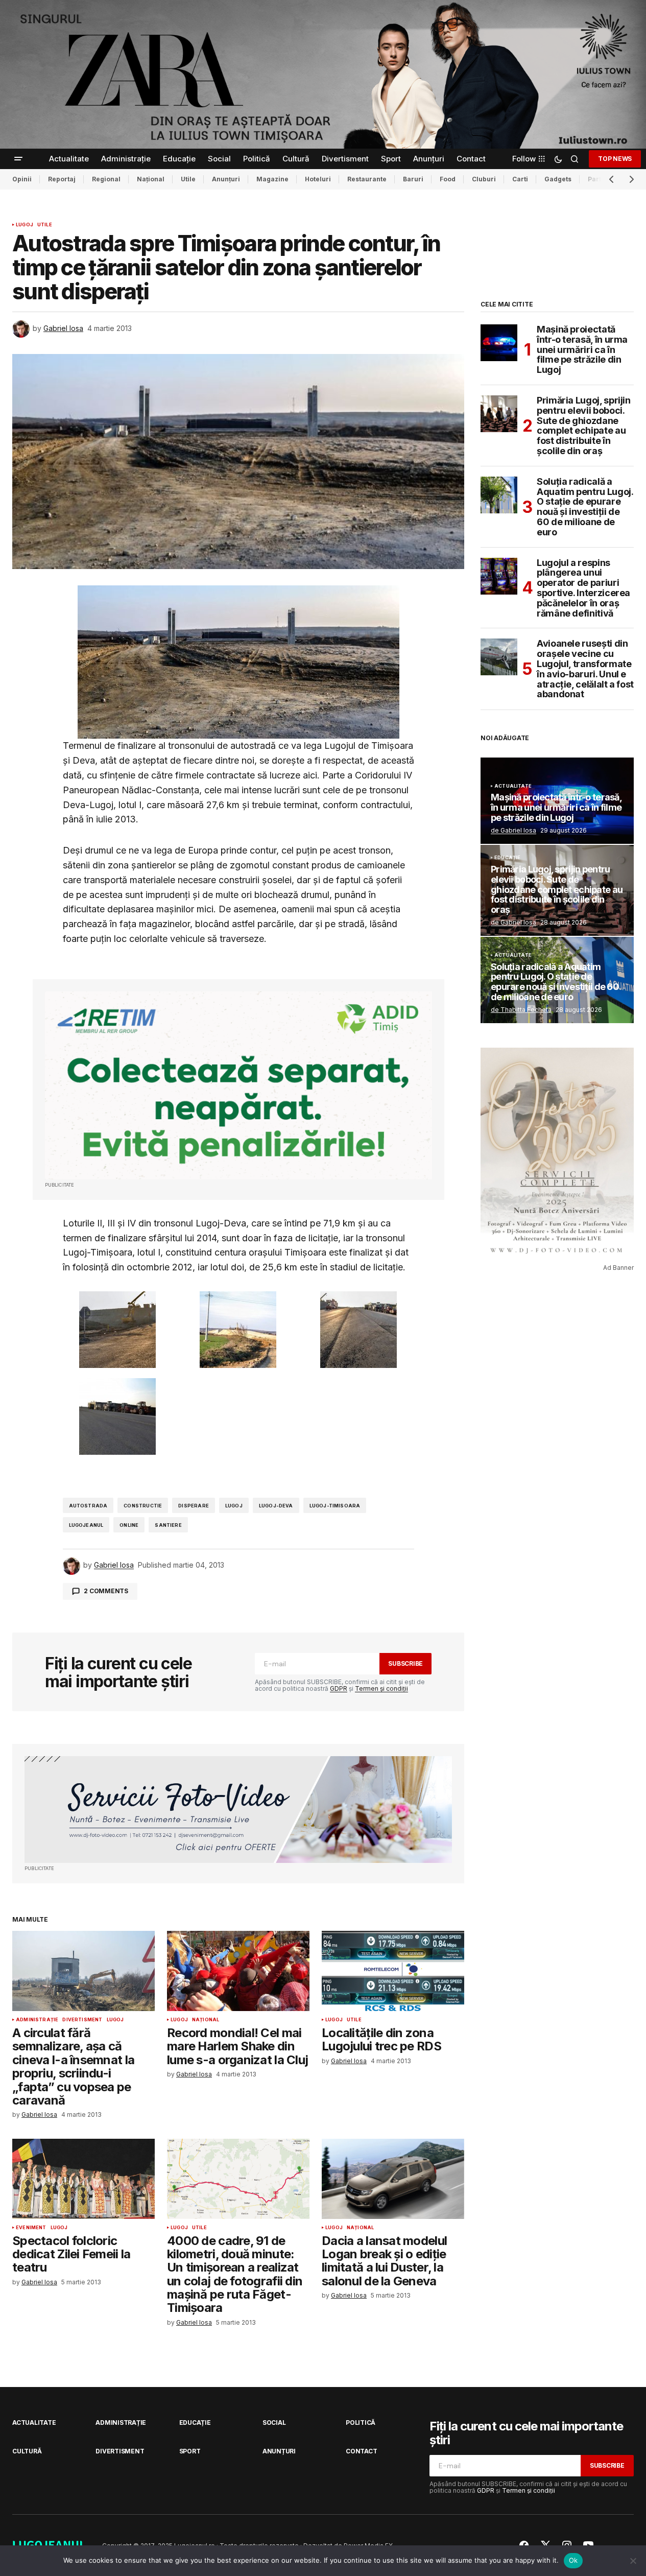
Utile (188, 179)
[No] (633, 2561)
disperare (194, 1506)
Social (274, 2423)
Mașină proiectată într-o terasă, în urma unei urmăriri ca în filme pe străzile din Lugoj (582, 350)
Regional (106, 179)
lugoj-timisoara (335, 1506)
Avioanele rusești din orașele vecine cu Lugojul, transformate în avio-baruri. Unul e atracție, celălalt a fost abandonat (585, 669)
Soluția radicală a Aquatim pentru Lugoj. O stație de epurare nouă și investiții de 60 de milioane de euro (585, 507)
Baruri (413, 179)
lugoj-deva (276, 1506)
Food (448, 179)
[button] (18, 159)
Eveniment (31, 2228)
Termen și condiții (381, 1688)
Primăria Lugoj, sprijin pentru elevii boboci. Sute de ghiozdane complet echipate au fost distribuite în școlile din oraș (584, 426)
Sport (190, 2451)
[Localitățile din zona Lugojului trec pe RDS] (393, 1971)
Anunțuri (226, 179)
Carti (520, 179)
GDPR (339, 1688)
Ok (573, 2560)
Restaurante (367, 179)
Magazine (272, 179)
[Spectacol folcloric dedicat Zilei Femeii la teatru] (83, 2179)
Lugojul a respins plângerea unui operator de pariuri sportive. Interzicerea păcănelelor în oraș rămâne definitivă (583, 588)
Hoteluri (318, 179)
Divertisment (82, 2020)
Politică (361, 2423)
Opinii (22, 179)
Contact (361, 2451)
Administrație (37, 2020)
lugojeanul (86, 1525)
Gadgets (558, 179)
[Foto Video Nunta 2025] (238, 1810)
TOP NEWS (615, 159)
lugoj (234, 1506)
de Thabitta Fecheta (521, 1010)
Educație (507, 858)
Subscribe (405, 1663)
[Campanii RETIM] (238, 1085)
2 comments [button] (106, 1591)
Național (151, 179)
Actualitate (513, 786)
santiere (168, 1525)
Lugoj (25, 225)
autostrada (88, 1506)
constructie (143, 1506)
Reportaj (62, 179)
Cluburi (484, 179)
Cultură (27, 2451)
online (129, 1525)
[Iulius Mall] (323, 74)
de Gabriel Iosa (513, 830)
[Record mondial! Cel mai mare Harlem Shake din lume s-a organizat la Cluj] (238, 1971)
